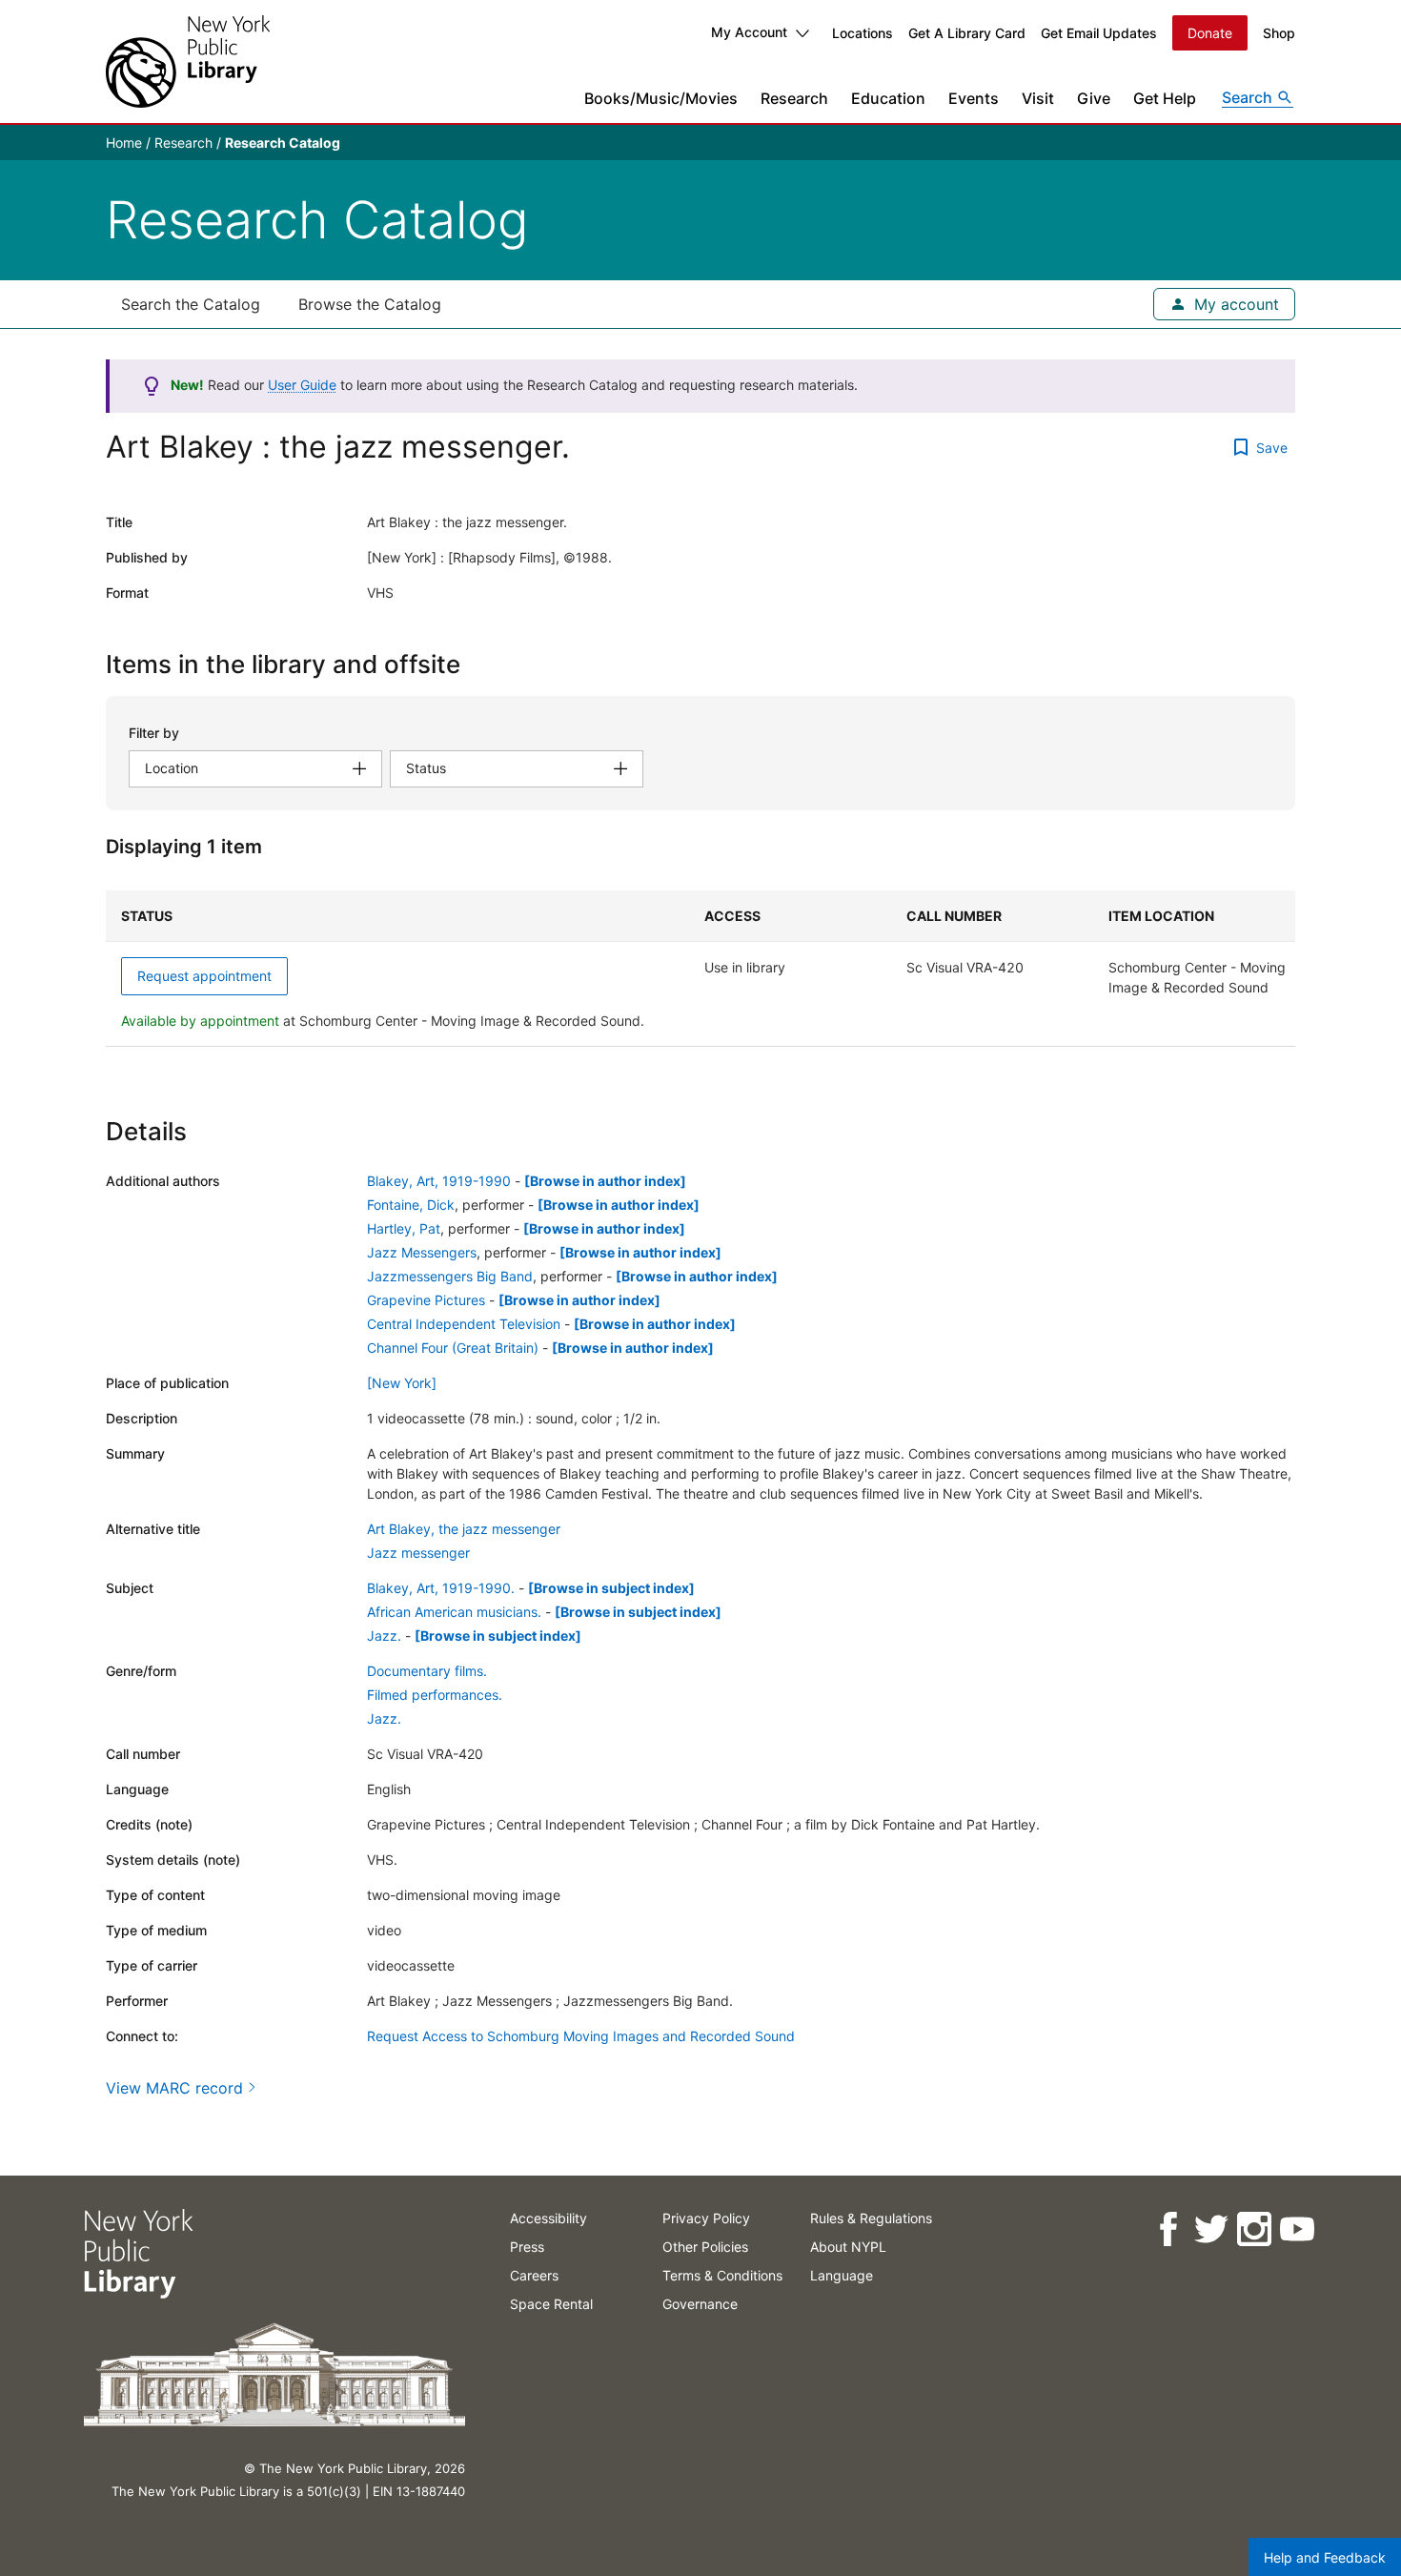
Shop (1279, 33)
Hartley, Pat (404, 1228)
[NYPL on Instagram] (1253, 2229)
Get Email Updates (1099, 33)
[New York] (402, 1383)
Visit (1038, 98)
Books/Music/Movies (661, 98)
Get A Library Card (967, 33)
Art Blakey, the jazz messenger (464, 1529)
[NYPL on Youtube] (1296, 2229)
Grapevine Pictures (426, 1300)
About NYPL (848, 2247)
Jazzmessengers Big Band (450, 1276)
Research (794, 98)
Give (1094, 98)
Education (888, 98)
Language (842, 2275)
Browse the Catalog (370, 304)
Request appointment (204, 976)
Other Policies (705, 2247)
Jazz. (384, 1636)
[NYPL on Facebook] (1167, 2229)
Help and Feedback (1325, 2557)
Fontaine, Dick (411, 1205)
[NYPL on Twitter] (1210, 2229)
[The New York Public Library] (188, 61)
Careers (534, 2275)
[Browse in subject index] (611, 1588)
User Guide (302, 385)
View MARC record (174, 2088)
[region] (700, 969)
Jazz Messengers (422, 1252)
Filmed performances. (435, 1695)
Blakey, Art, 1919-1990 (439, 1181)
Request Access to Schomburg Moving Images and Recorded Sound (581, 2036)
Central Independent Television (464, 1324)
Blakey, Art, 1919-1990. (441, 1588)
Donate (1210, 33)
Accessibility (548, 2218)
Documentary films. (427, 1671)
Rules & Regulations (871, 2218)
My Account (749, 32)
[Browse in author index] (605, 1181)
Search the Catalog (191, 304)
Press (527, 2247)
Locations (863, 33)
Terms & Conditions (722, 2275)
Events (974, 98)
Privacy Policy (706, 2218)
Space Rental (551, 2304)
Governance (700, 2304)
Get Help (1165, 98)
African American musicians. (454, 1612)
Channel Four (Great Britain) (453, 1348)
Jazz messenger (418, 1553)
